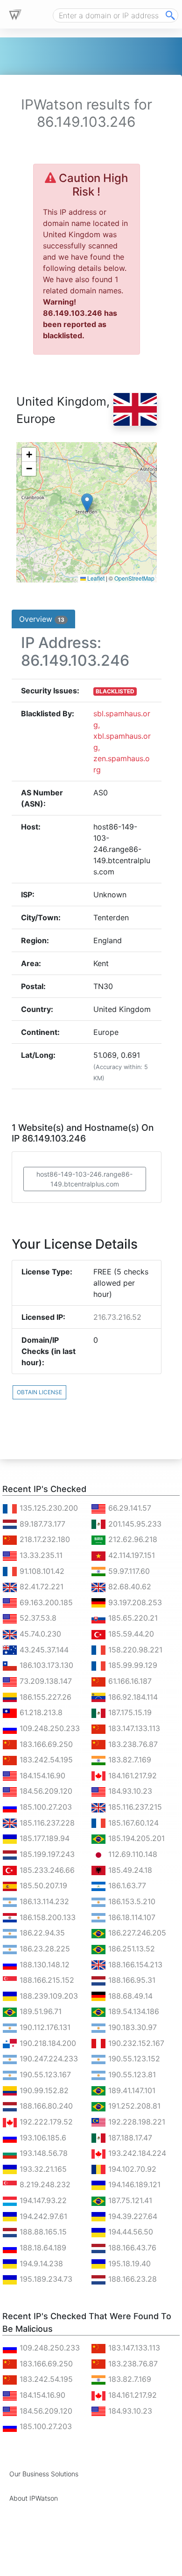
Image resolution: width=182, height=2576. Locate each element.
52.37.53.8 (37, 1618)
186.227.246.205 (136, 1933)
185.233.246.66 (46, 1870)
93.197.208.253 (134, 1602)
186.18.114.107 (131, 1917)
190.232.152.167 (135, 2043)
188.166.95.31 (131, 1980)
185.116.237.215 (134, 1807)
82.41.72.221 (40, 1586)
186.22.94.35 (41, 1933)
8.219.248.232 (44, 2184)
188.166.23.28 (131, 2279)
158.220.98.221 (134, 1650)
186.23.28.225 (44, 1949)
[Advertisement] (77, 2564)
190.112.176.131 (44, 2027)
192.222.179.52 (45, 2122)
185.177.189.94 (43, 1838)
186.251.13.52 (130, 1949)
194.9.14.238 (40, 2263)
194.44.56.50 (129, 2232)
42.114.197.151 (130, 1555)
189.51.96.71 (39, 2011)
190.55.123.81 (131, 2074)
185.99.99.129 (132, 1665)
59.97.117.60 (128, 1571)
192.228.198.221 (136, 2122)
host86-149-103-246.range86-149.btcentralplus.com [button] (84, 1179)
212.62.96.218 (132, 1539)
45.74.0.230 (39, 1634)
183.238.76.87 (132, 1744)
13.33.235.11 (40, 1555)
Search (170, 15)
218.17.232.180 (44, 1539)
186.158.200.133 (46, 1917)
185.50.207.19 (42, 1885)
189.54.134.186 (133, 2011)
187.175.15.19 (129, 1712)
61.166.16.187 (129, 1681)
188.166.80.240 (45, 2106)
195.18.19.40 (128, 2263)
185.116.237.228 (46, 1823)
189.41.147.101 (131, 2090)
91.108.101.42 (41, 1571)
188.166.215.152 (46, 1980)
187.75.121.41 (129, 2200)
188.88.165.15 (42, 2232)
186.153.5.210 (131, 1901)
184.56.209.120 (45, 1791)
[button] (87, 503)
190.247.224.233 (48, 2059)
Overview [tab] (42, 619)
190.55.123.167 (44, 2074)
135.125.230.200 (48, 1508)
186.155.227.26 (44, 1697)
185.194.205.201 (135, 1838)
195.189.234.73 (45, 2279)
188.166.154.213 (134, 1965)
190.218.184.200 (47, 2043)
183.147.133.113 (133, 1728)
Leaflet (95, 578)
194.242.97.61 (42, 2216)
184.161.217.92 (131, 1776)
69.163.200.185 (45, 1602)
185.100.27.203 (45, 1807)
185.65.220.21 (132, 1618)
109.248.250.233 (49, 1728)
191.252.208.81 (133, 2106)
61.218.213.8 (40, 1712)
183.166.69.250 (45, 1744)
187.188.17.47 (129, 2138)
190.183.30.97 (131, 2027)
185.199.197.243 (46, 1854)
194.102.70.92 (131, 2169)
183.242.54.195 (45, 1760)
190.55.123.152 (133, 2059)
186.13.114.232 (43, 1901)
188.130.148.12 (43, 1965)
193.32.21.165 (42, 2169)
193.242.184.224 (136, 2153)
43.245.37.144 (43, 1650)
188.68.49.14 (129, 1996)
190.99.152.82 (43, 2090)
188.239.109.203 (48, 1996)
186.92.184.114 (132, 1697)
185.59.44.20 (130, 1634)
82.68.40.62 (129, 1586)
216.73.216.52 (117, 1317)
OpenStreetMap (134, 578)
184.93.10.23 (129, 1791)
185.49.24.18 (129, 1870)
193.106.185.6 (42, 2138)
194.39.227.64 (132, 2216)
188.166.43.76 (131, 2248)
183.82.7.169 (129, 1760)
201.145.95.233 (134, 1524)
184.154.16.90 (41, 1776)
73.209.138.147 (45, 1681)
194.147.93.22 (42, 2200)
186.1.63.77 (126, 1885)
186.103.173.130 (45, 1665)
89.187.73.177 (41, 1524)
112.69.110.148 (132, 1854)
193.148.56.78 (42, 2153)
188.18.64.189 (42, 2248)
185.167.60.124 (132, 1823)
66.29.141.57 (129, 1508)
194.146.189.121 (133, 2184)
